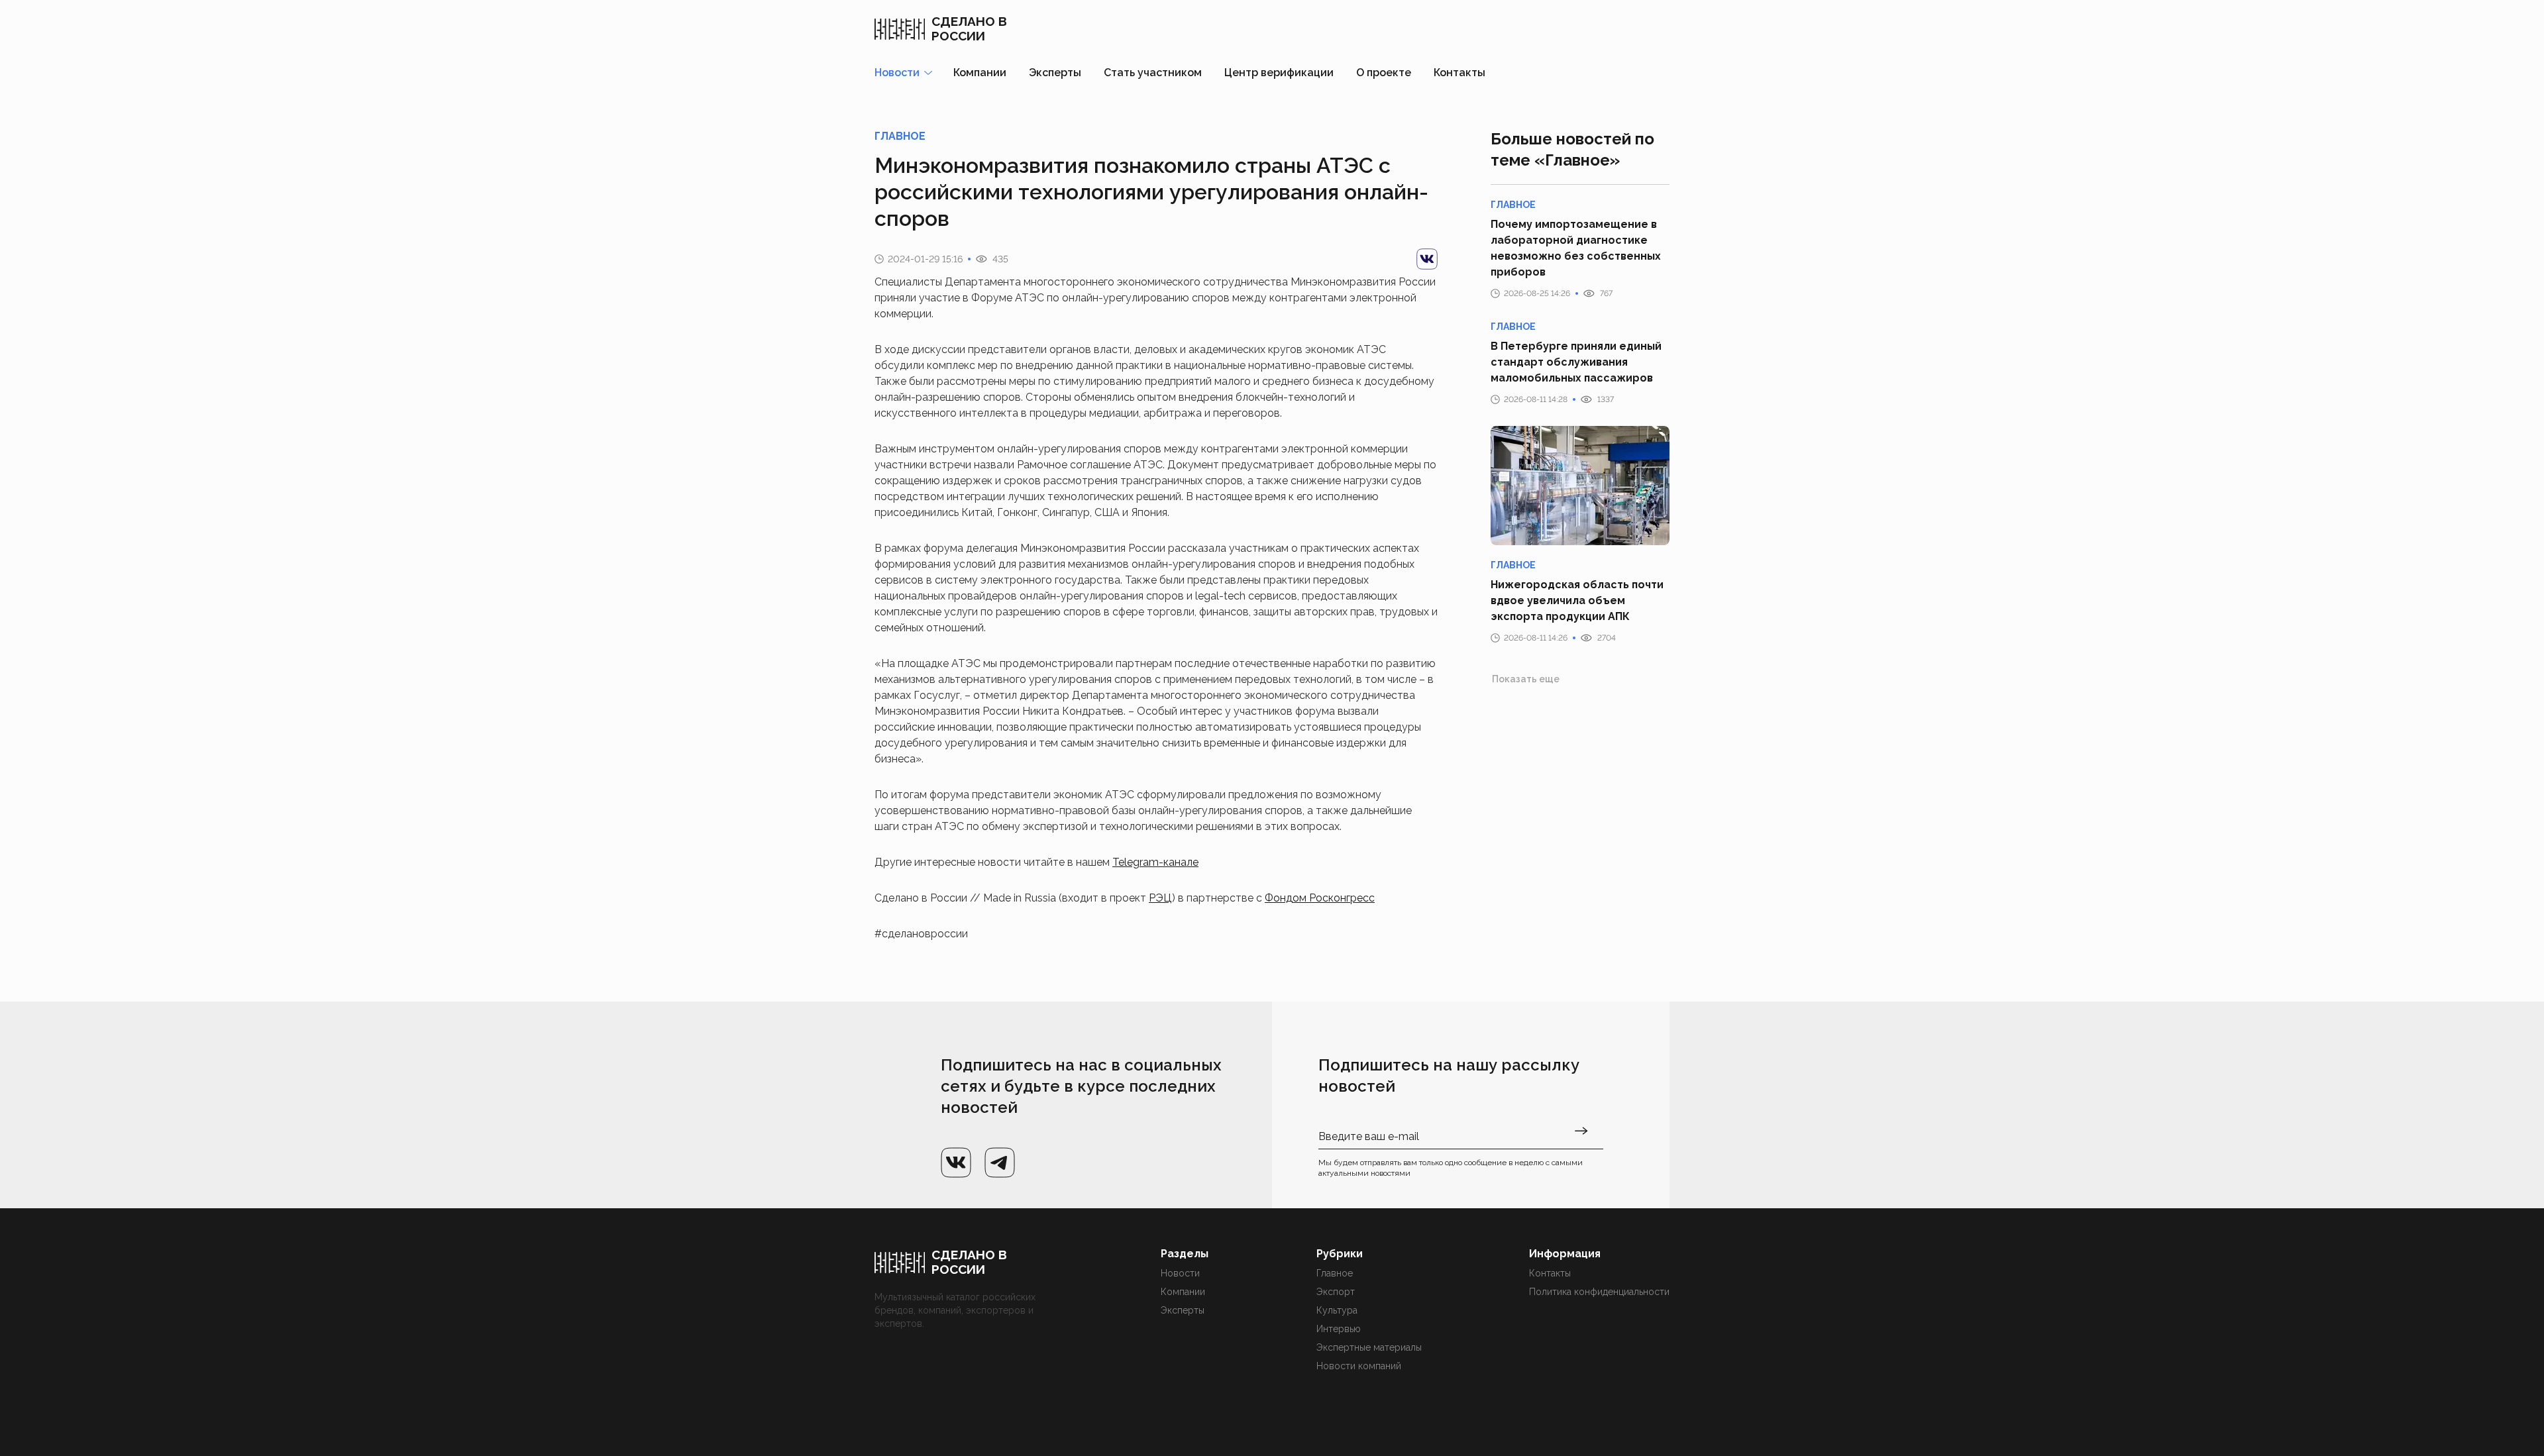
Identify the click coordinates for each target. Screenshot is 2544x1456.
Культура (1337, 1310)
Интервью (1339, 1329)
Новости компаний (1359, 1366)
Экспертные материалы (1369, 1347)
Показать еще (1526, 679)
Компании (980, 73)
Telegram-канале (1155, 862)
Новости (1180, 1273)
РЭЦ (1160, 898)
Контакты (1459, 73)
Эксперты (1055, 73)
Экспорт (1336, 1292)
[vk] (1427, 259)
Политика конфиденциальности (1599, 1292)
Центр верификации (1279, 73)
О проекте (1384, 73)
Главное (1335, 1273)
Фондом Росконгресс (1320, 898)
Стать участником (1153, 73)
